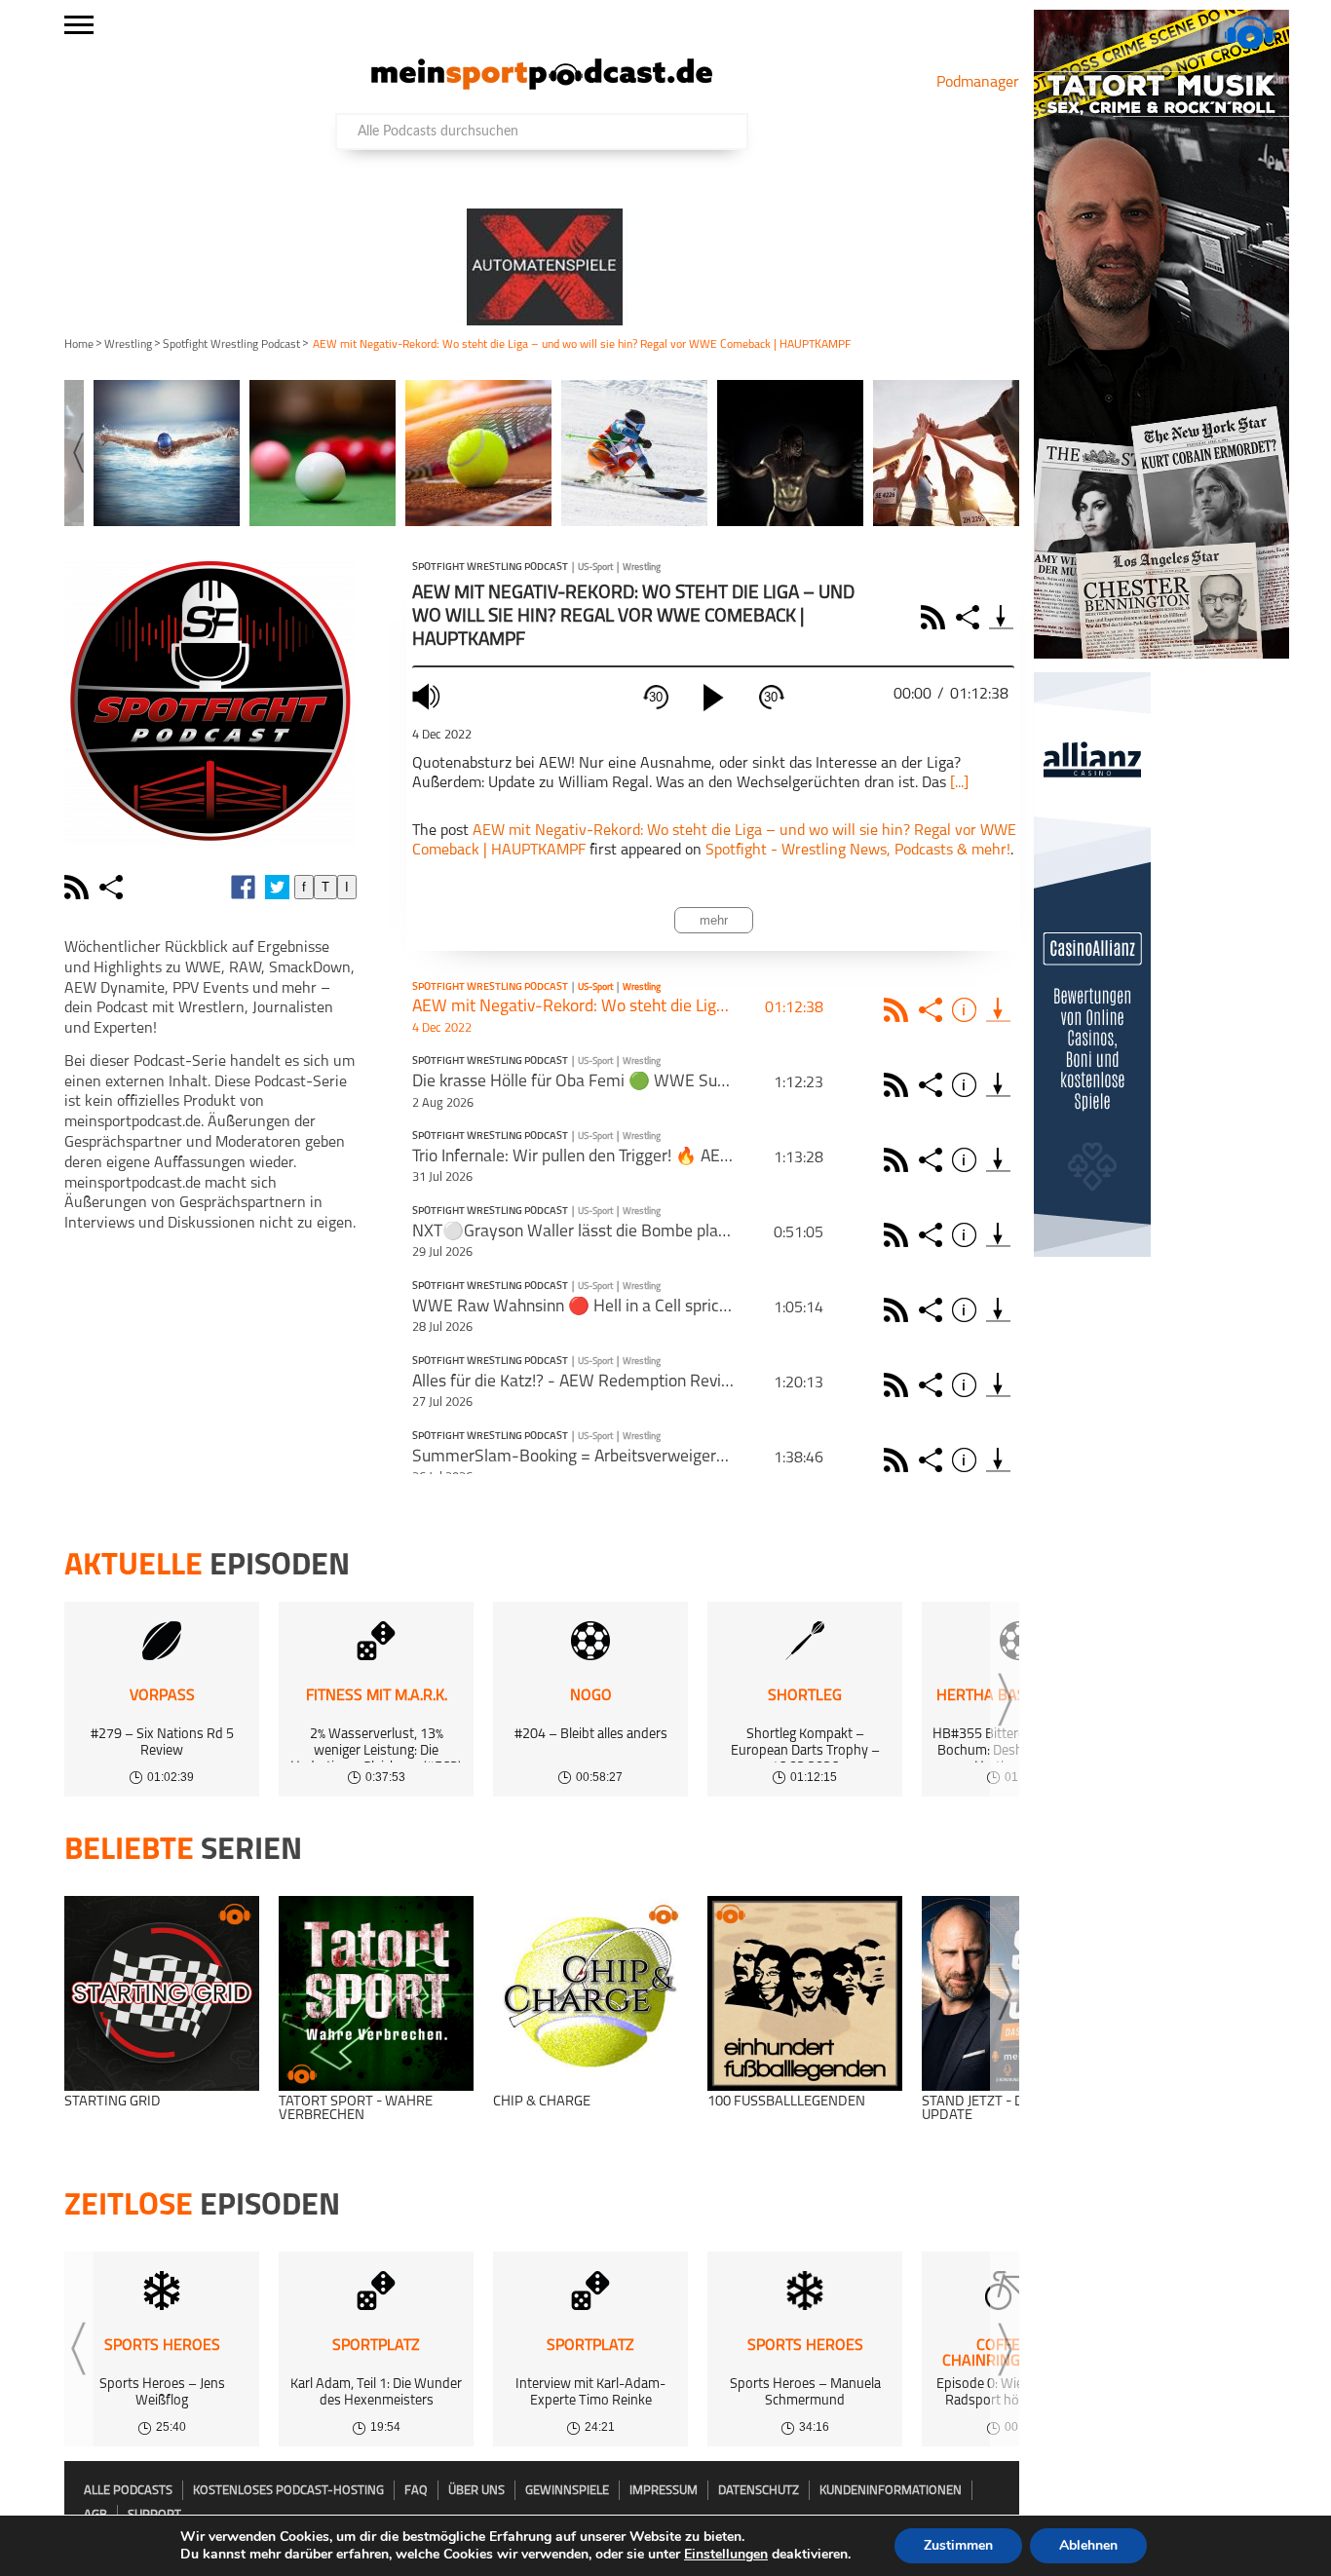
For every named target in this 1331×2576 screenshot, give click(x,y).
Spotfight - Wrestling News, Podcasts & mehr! (858, 851)
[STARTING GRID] (162, 1993)
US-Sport (595, 568)
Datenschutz (759, 2491)
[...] (959, 783)
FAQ (416, 2491)
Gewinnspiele (567, 2491)
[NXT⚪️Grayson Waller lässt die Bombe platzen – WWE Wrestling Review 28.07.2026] (998, 1235)
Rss (899, 1010)
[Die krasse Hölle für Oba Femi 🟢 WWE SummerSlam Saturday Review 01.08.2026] (998, 1085)
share (114, 887)
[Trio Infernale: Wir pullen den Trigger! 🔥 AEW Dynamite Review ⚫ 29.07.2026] (998, 1160)
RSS (936, 617)
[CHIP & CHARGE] (590, 1993)
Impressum (664, 2491)
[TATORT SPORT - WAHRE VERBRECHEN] (376, 1993)
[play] (713, 698)
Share (970, 617)
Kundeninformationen (891, 2491)
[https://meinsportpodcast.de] (542, 86)
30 (656, 697)
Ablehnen (1088, 2545)
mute (429, 696)
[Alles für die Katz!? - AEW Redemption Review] (998, 1385)
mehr (714, 920)
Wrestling (128, 345)
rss (79, 887)
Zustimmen (958, 2545)
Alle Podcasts (128, 2491)
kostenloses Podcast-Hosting (288, 2491)
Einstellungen (726, 2555)
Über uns (476, 2491)
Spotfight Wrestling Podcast (231, 345)
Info (967, 1010)
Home (79, 345)
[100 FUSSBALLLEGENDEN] (805, 1993)
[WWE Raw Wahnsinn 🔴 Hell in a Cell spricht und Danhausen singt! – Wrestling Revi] (998, 1310)
